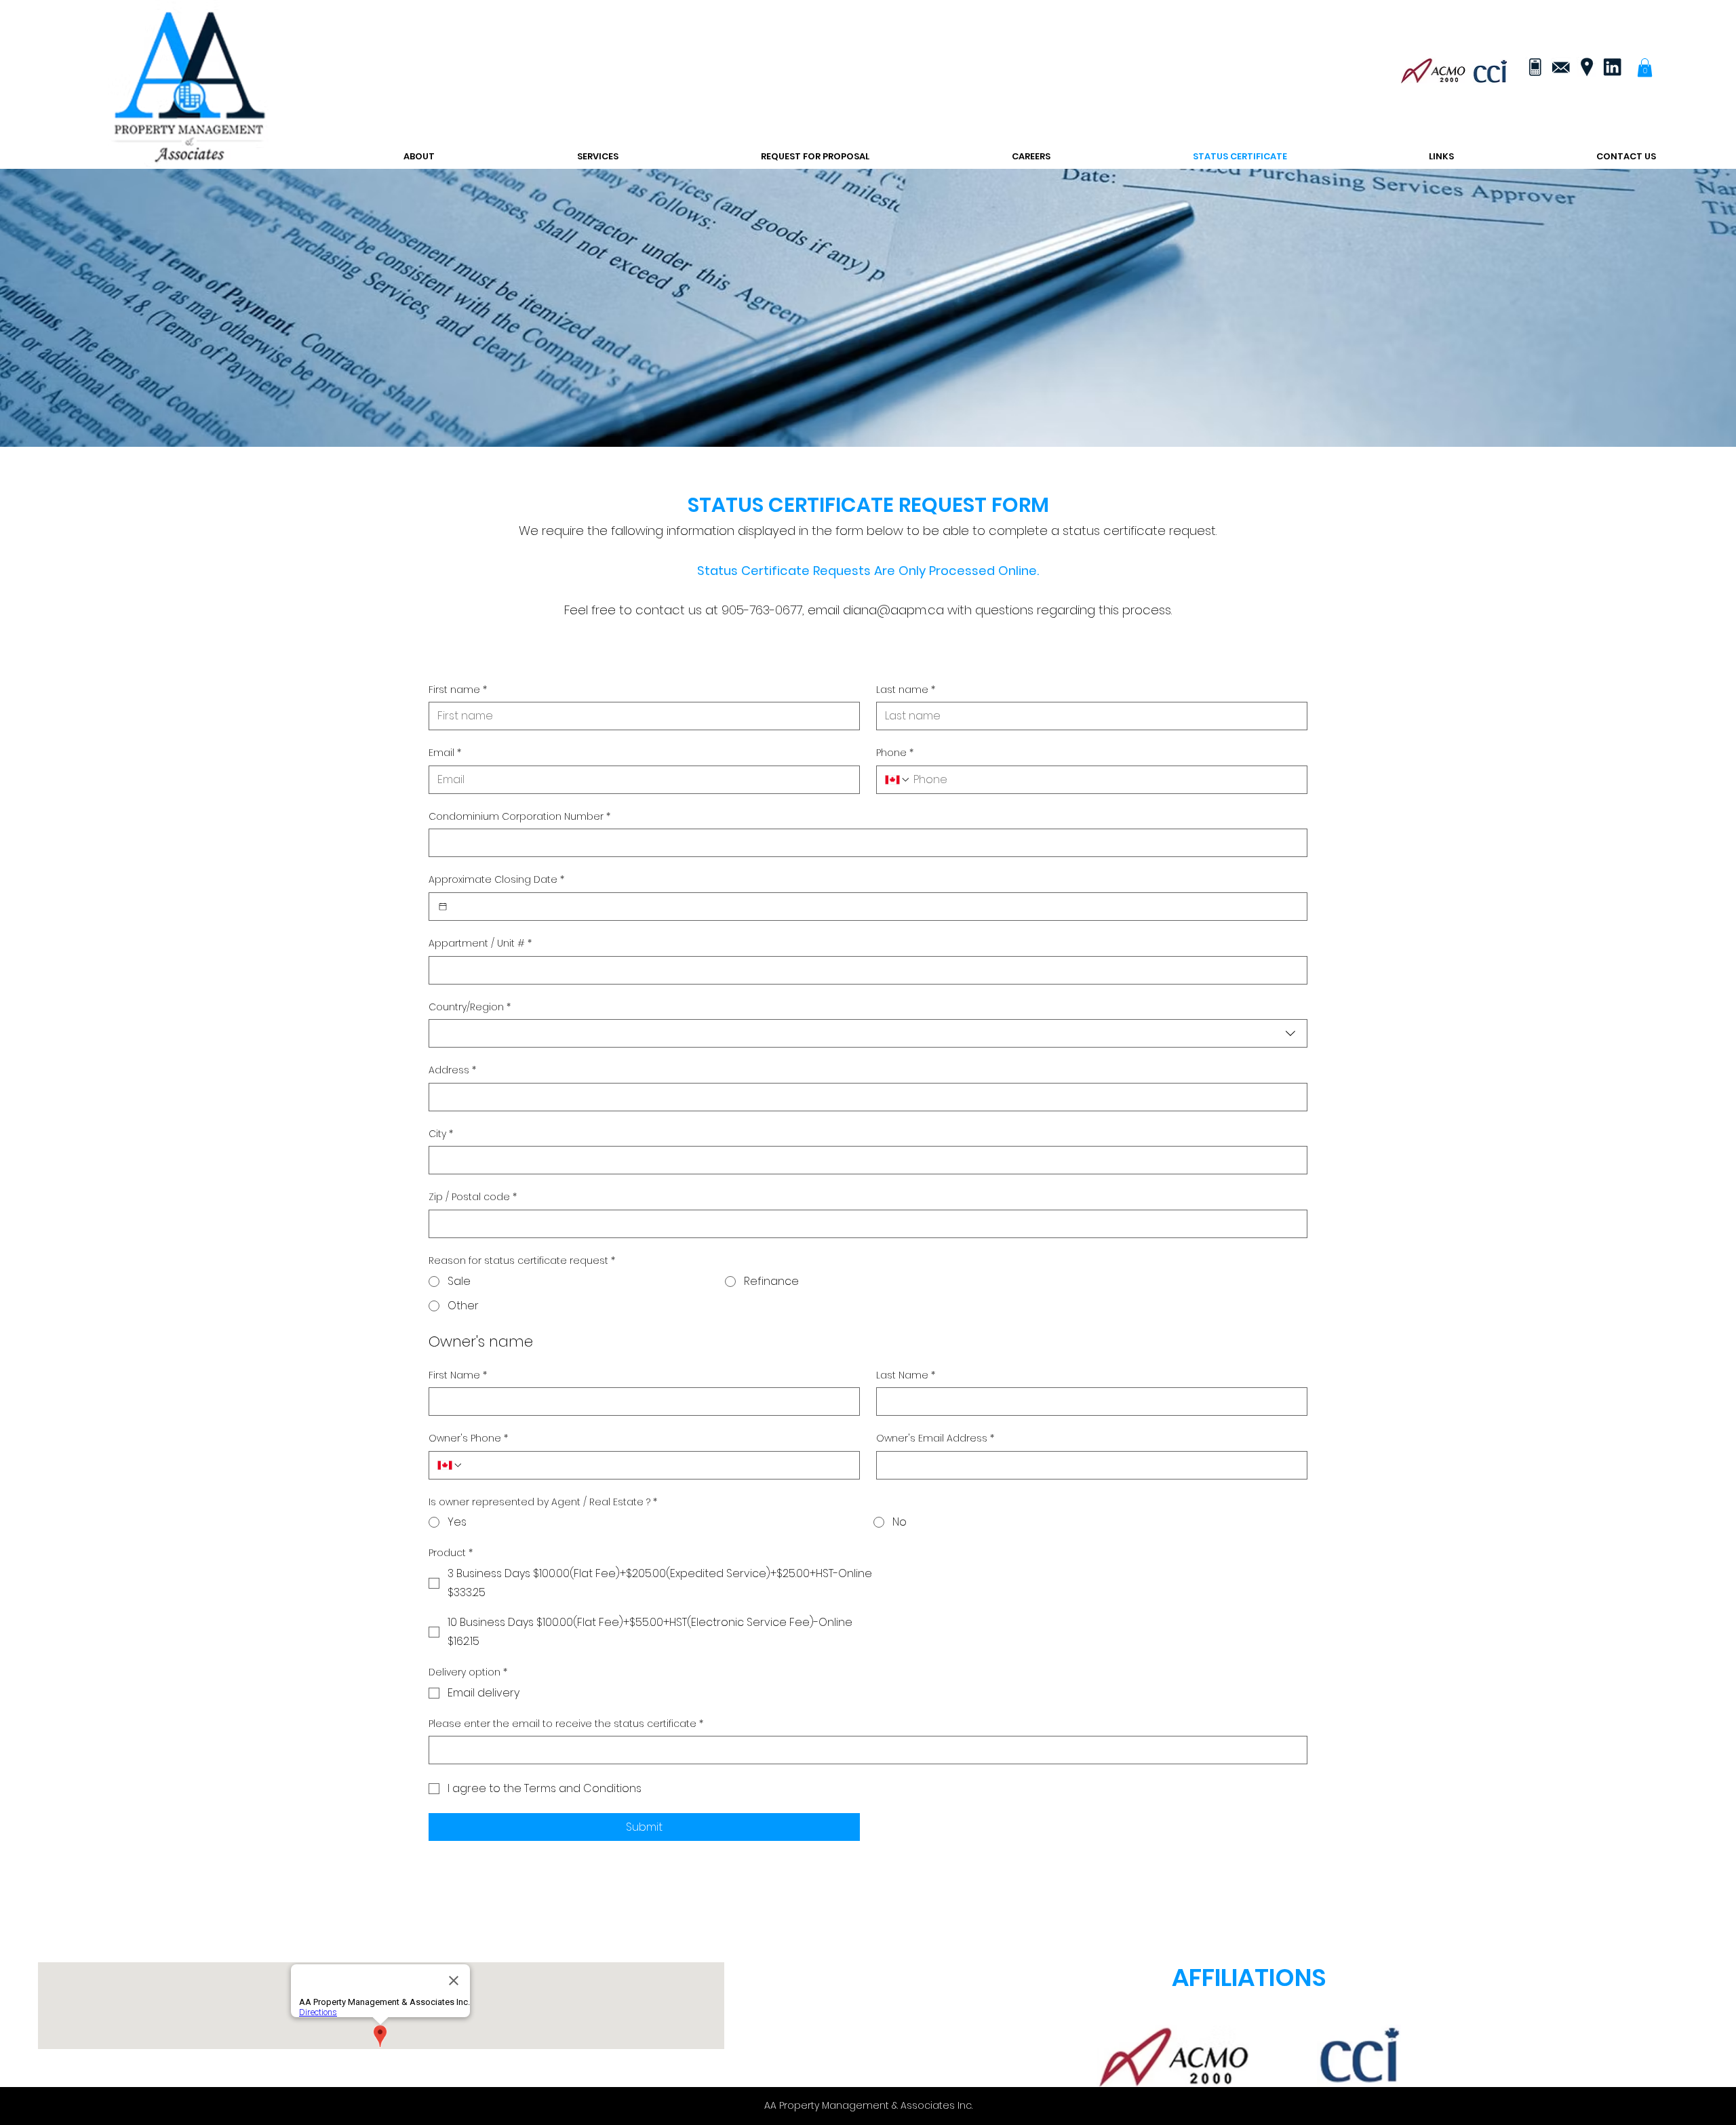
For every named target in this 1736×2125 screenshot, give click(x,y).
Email (445, 753)
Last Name (906, 1375)
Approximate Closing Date (496, 880)
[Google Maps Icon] (1586, 67)
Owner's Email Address (935, 1438)
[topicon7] (1535, 67)
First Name (458, 1375)
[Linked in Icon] (1612, 67)
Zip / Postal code (473, 1197)
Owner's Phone (468, 1438)
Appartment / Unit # (480, 944)
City (441, 1134)
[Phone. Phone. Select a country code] (898, 780)
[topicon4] (1560, 67)
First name (458, 690)
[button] (1645, 67)
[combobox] (868, 1033)
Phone (895, 753)
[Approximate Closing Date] (443, 907)
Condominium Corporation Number (519, 817)
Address (452, 1070)
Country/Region (470, 1007)
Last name (906, 690)
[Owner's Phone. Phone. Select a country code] (450, 1465)
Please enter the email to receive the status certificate (566, 1724)
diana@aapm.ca (893, 610)
